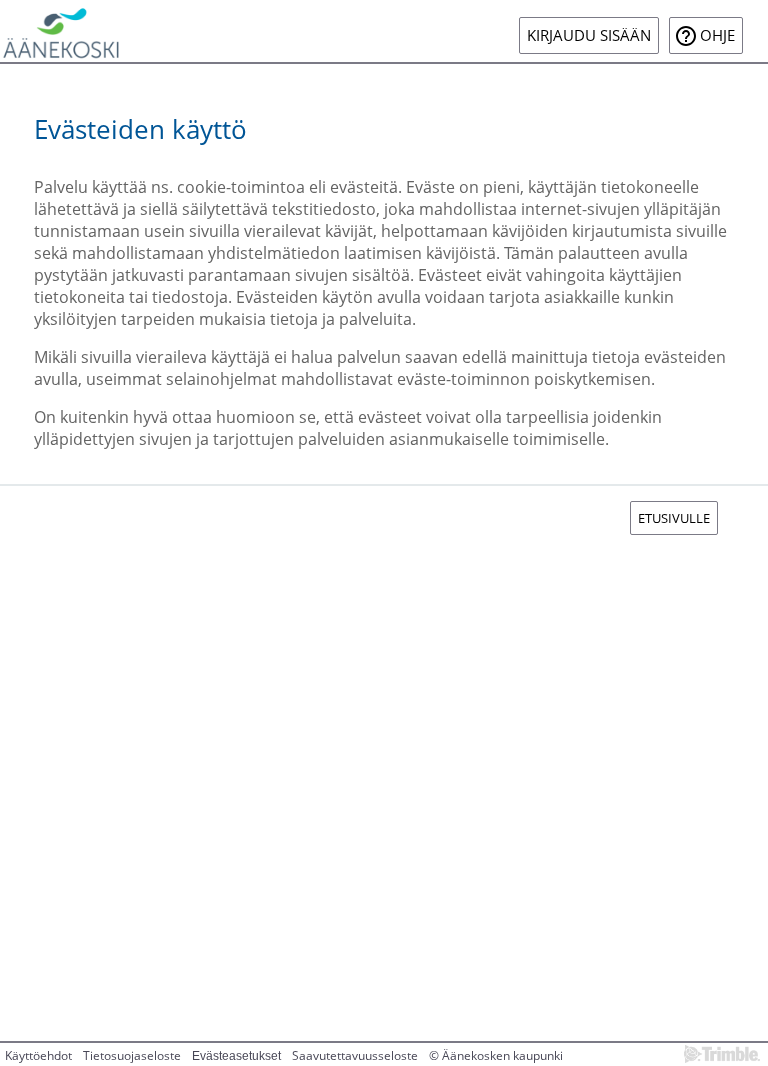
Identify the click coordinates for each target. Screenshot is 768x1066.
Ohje (717, 35)
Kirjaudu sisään (589, 35)
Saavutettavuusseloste (355, 1055)
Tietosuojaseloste (132, 1055)
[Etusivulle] (61, 31)
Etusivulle (674, 518)
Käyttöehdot (38, 1055)
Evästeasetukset (236, 1056)
